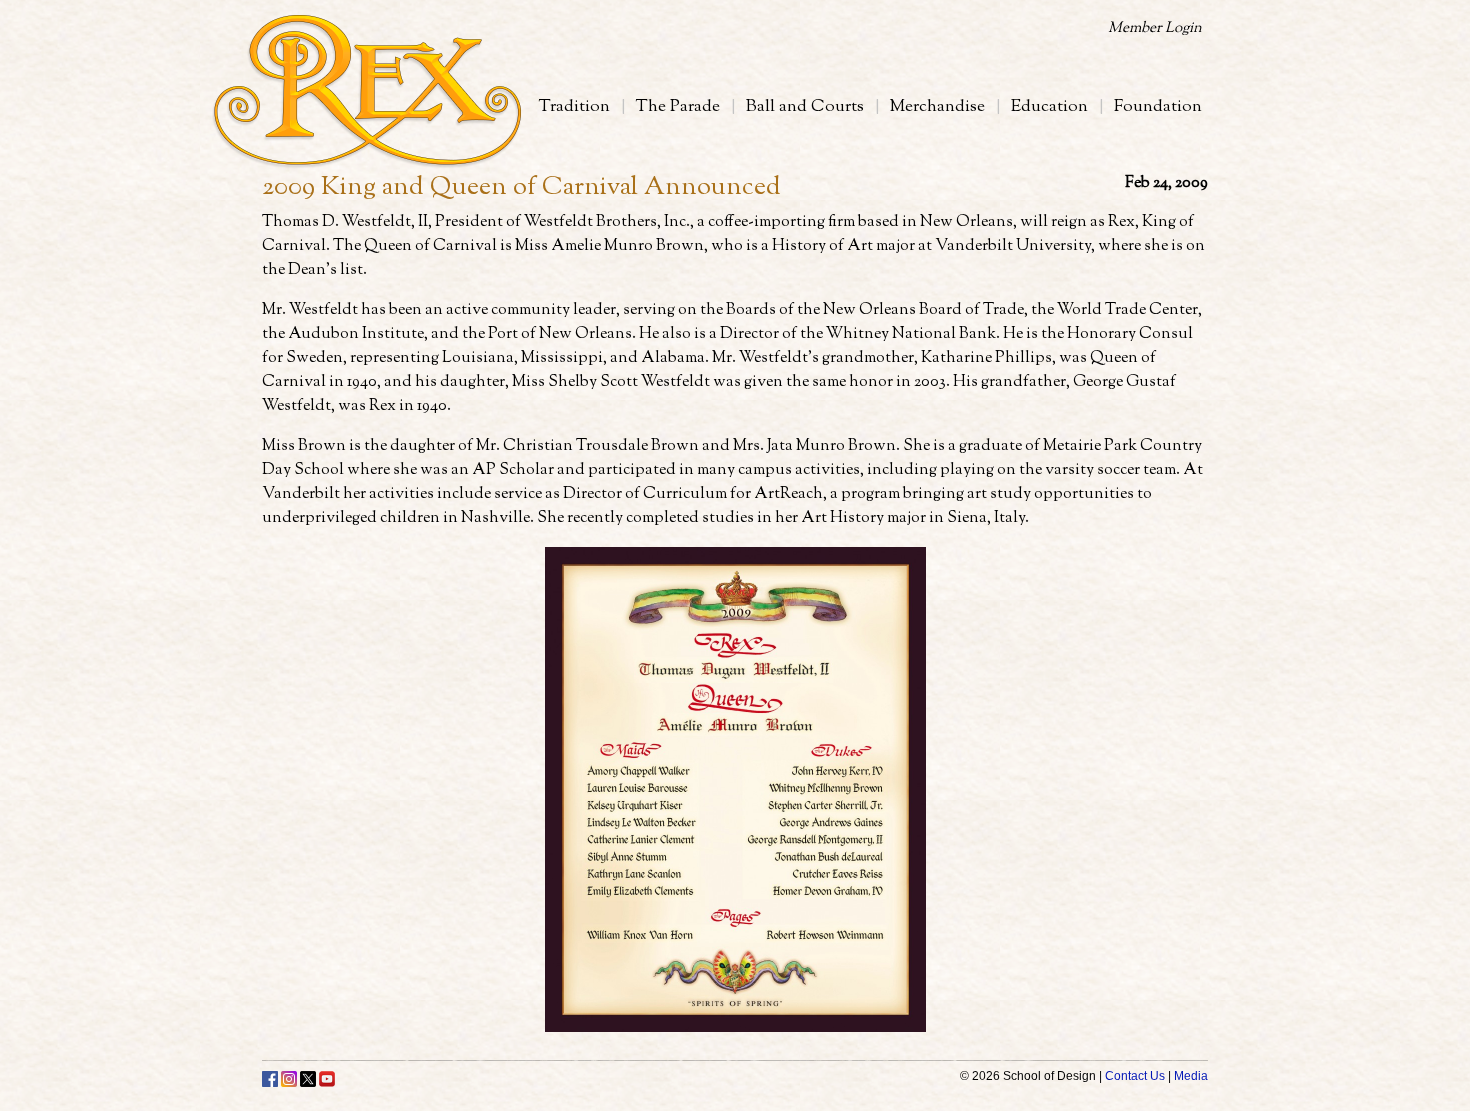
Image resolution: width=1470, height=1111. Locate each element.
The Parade (678, 107)
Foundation (1158, 107)
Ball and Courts (805, 107)
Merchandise (937, 107)
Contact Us (1135, 1076)
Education (1049, 107)
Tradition (574, 107)
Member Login (1155, 28)
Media (1191, 1076)
